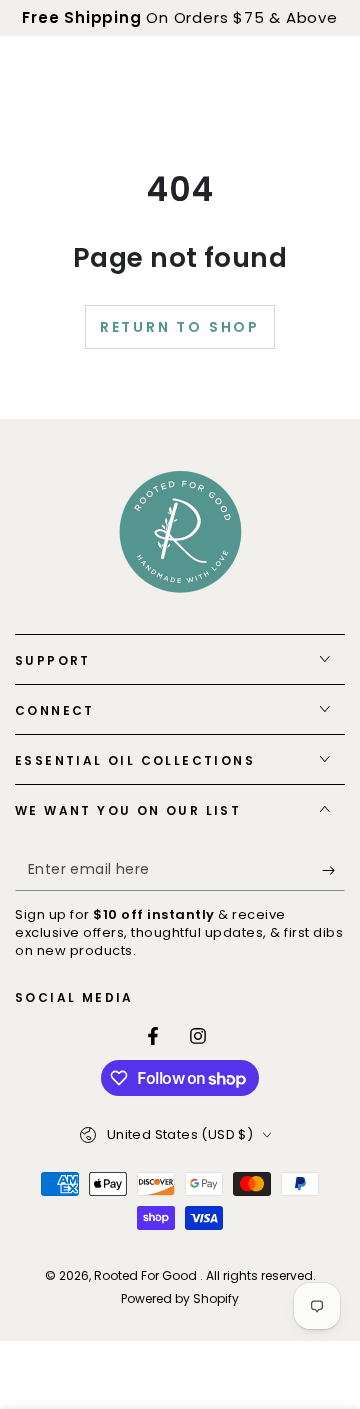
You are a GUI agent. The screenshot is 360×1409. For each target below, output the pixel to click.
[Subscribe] (333, 871)
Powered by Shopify (180, 1299)
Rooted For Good (147, 1275)
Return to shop (180, 327)
